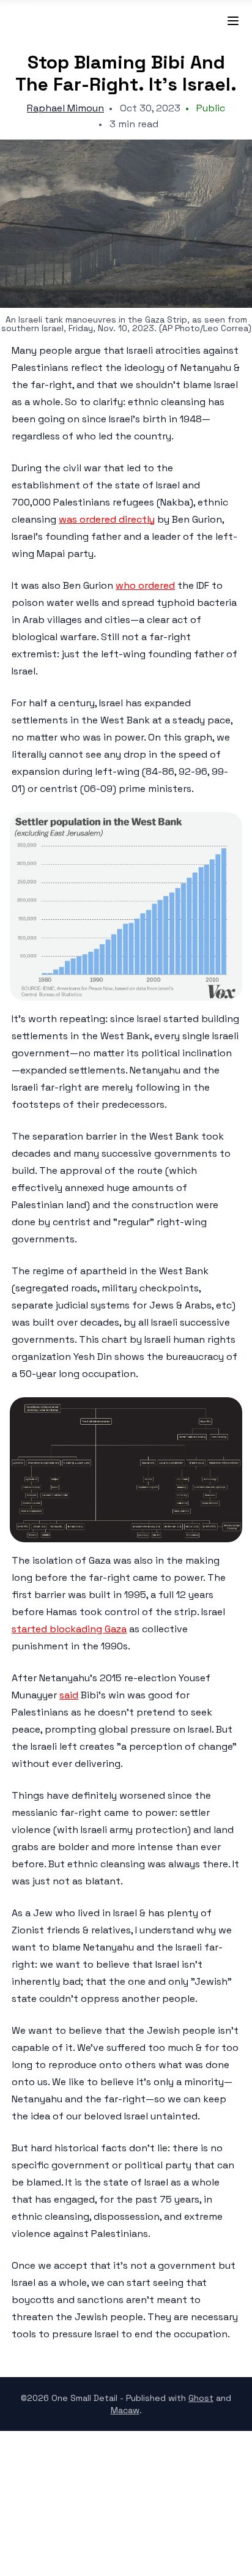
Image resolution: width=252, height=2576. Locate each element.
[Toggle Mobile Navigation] (226, 21)
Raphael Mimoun (65, 108)
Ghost (201, 2398)
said (69, 1695)
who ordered (145, 585)
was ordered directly (107, 519)
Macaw (125, 2410)
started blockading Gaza (69, 1629)
